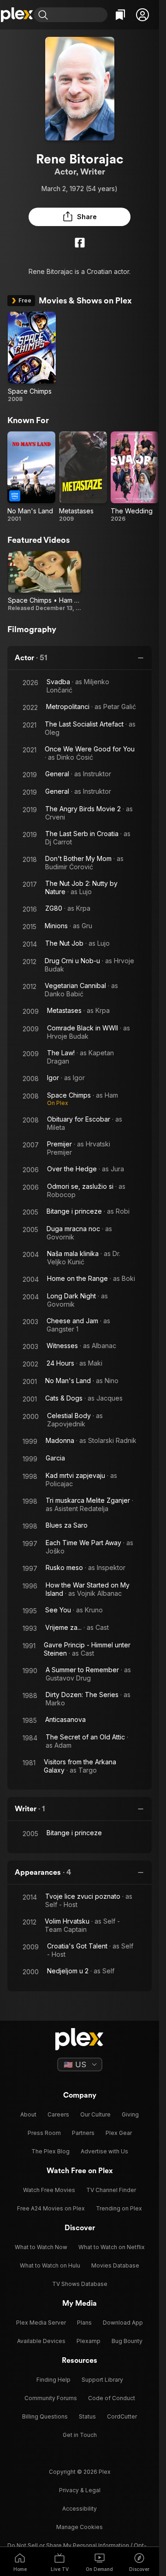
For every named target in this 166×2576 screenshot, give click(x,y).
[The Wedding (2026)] (135, 477)
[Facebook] (80, 243)
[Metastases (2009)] (83, 477)
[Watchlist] (120, 15)
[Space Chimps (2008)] (32, 357)
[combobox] (79, 15)
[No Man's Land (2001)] (31, 477)
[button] (142, 15)
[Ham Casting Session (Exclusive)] (45, 581)
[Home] (17, 15)
